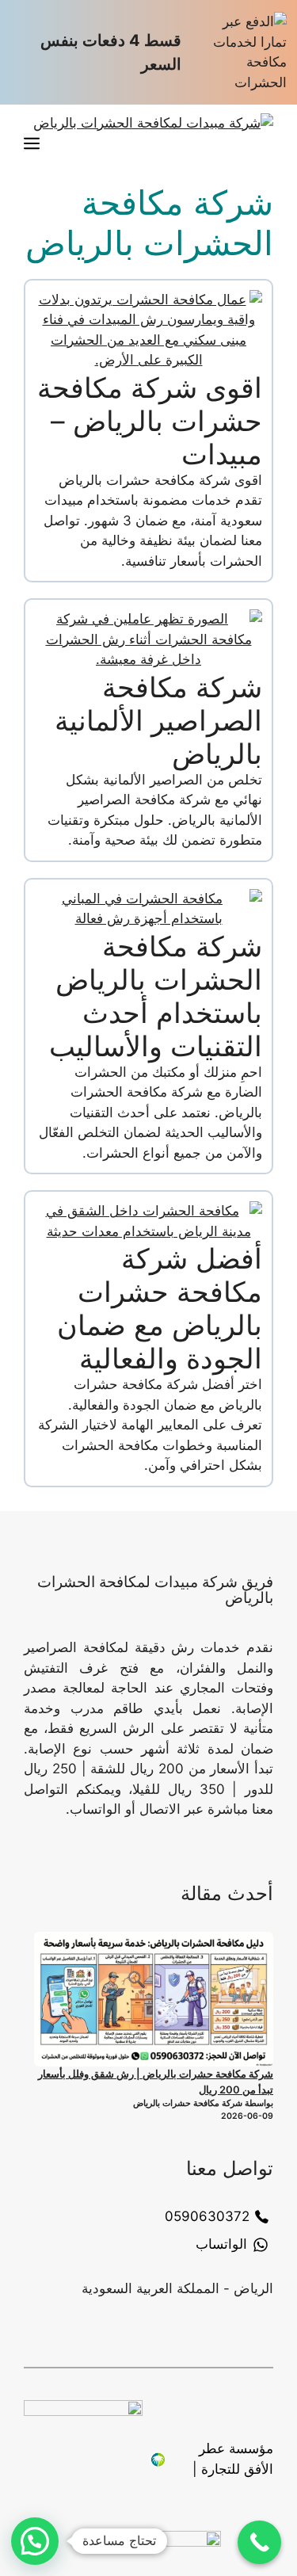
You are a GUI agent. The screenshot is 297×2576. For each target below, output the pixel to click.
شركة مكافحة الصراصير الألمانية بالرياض (158, 720)
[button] (35, 2541)
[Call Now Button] (259, 2542)
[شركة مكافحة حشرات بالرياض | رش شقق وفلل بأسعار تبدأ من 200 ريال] (154, 1999)
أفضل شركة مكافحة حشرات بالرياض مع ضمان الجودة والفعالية (160, 1308)
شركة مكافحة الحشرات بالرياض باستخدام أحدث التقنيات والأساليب (156, 996)
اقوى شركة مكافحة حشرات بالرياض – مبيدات (150, 421)
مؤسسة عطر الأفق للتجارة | (233, 2459)
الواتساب (221, 2244)
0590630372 (207, 2216)
